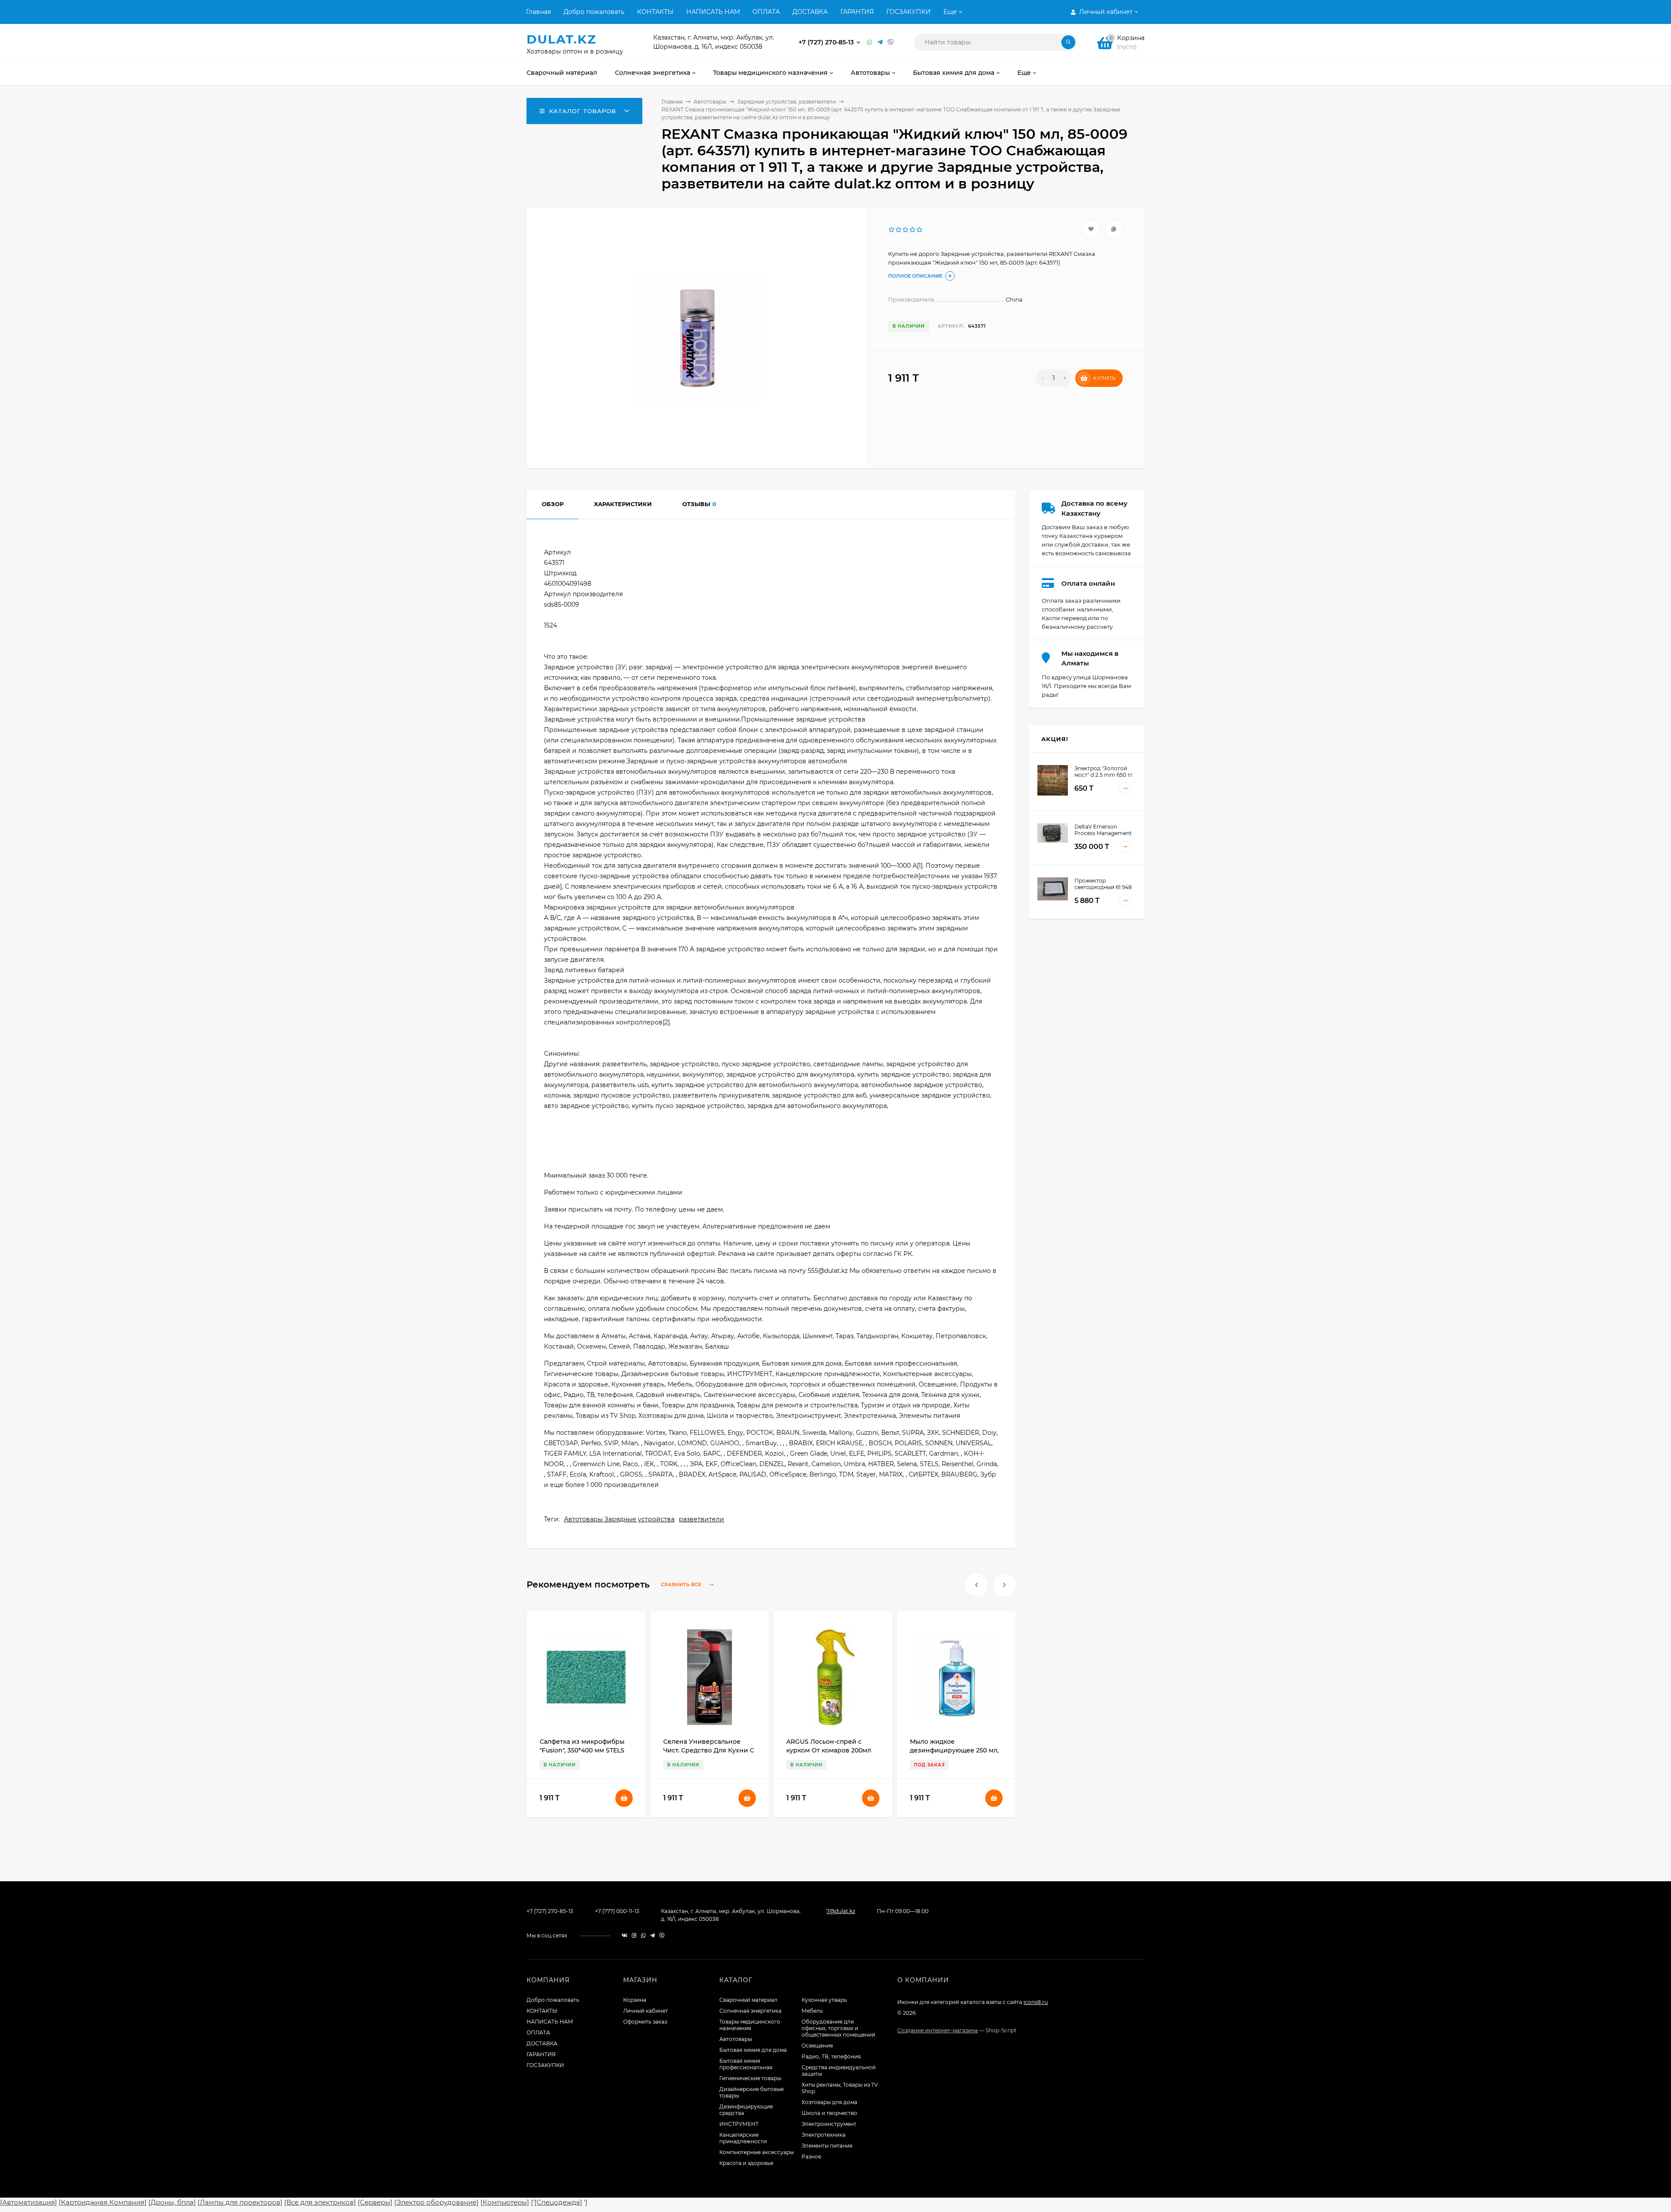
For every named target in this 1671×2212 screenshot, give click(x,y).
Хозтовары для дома (829, 2102)
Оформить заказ (645, 2022)
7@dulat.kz (841, 1911)
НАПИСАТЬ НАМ (713, 12)
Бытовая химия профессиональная (746, 2064)
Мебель (812, 2011)
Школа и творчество (829, 2113)
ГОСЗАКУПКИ (909, 12)
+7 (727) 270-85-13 (827, 42)
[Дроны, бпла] (172, 2202)
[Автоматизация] (29, 2202)
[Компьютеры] (505, 2202)
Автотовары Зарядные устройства (619, 1519)
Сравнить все (682, 1585)
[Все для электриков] (320, 2202)
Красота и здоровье (746, 2163)
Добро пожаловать (594, 12)
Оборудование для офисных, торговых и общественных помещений (838, 2028)
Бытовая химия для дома (753, 2050)
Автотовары (710, 102)
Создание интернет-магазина (938, 2030)
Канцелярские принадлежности (743, 2138)
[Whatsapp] (870, 42)
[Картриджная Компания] (103, 2202)
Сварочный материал (748, 2000)
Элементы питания (827, 2146)
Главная (539, 12)
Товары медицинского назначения (750, 2025)
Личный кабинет (646, 2011)
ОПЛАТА (766, 12)
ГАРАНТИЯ (857, 12)
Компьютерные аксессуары (757, 2152)
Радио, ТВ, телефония (831, 2056)
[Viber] (891, 42)
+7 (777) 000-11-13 (617, 1911)
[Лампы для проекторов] (240, 2202)
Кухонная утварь (824, 2000)
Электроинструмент (829, 2124)
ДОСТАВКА (810, 12)
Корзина (635, 2000)
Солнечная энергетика (750, 2011)
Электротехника (824, 2135)
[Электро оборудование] (436, 2202)
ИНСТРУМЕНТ (739, 2124)
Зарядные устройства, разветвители (787, 102)
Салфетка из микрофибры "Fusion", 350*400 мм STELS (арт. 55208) (582, 1750)
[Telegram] (880, 42)
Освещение (817, 2046)
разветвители (701, 1519)
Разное (811, 2157)
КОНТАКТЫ (655, 12)
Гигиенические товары (750, 2078)
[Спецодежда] (558, 2202)
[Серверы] (375, 2202)
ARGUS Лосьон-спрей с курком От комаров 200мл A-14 (829, 1750)
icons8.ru (1036, 2002)
